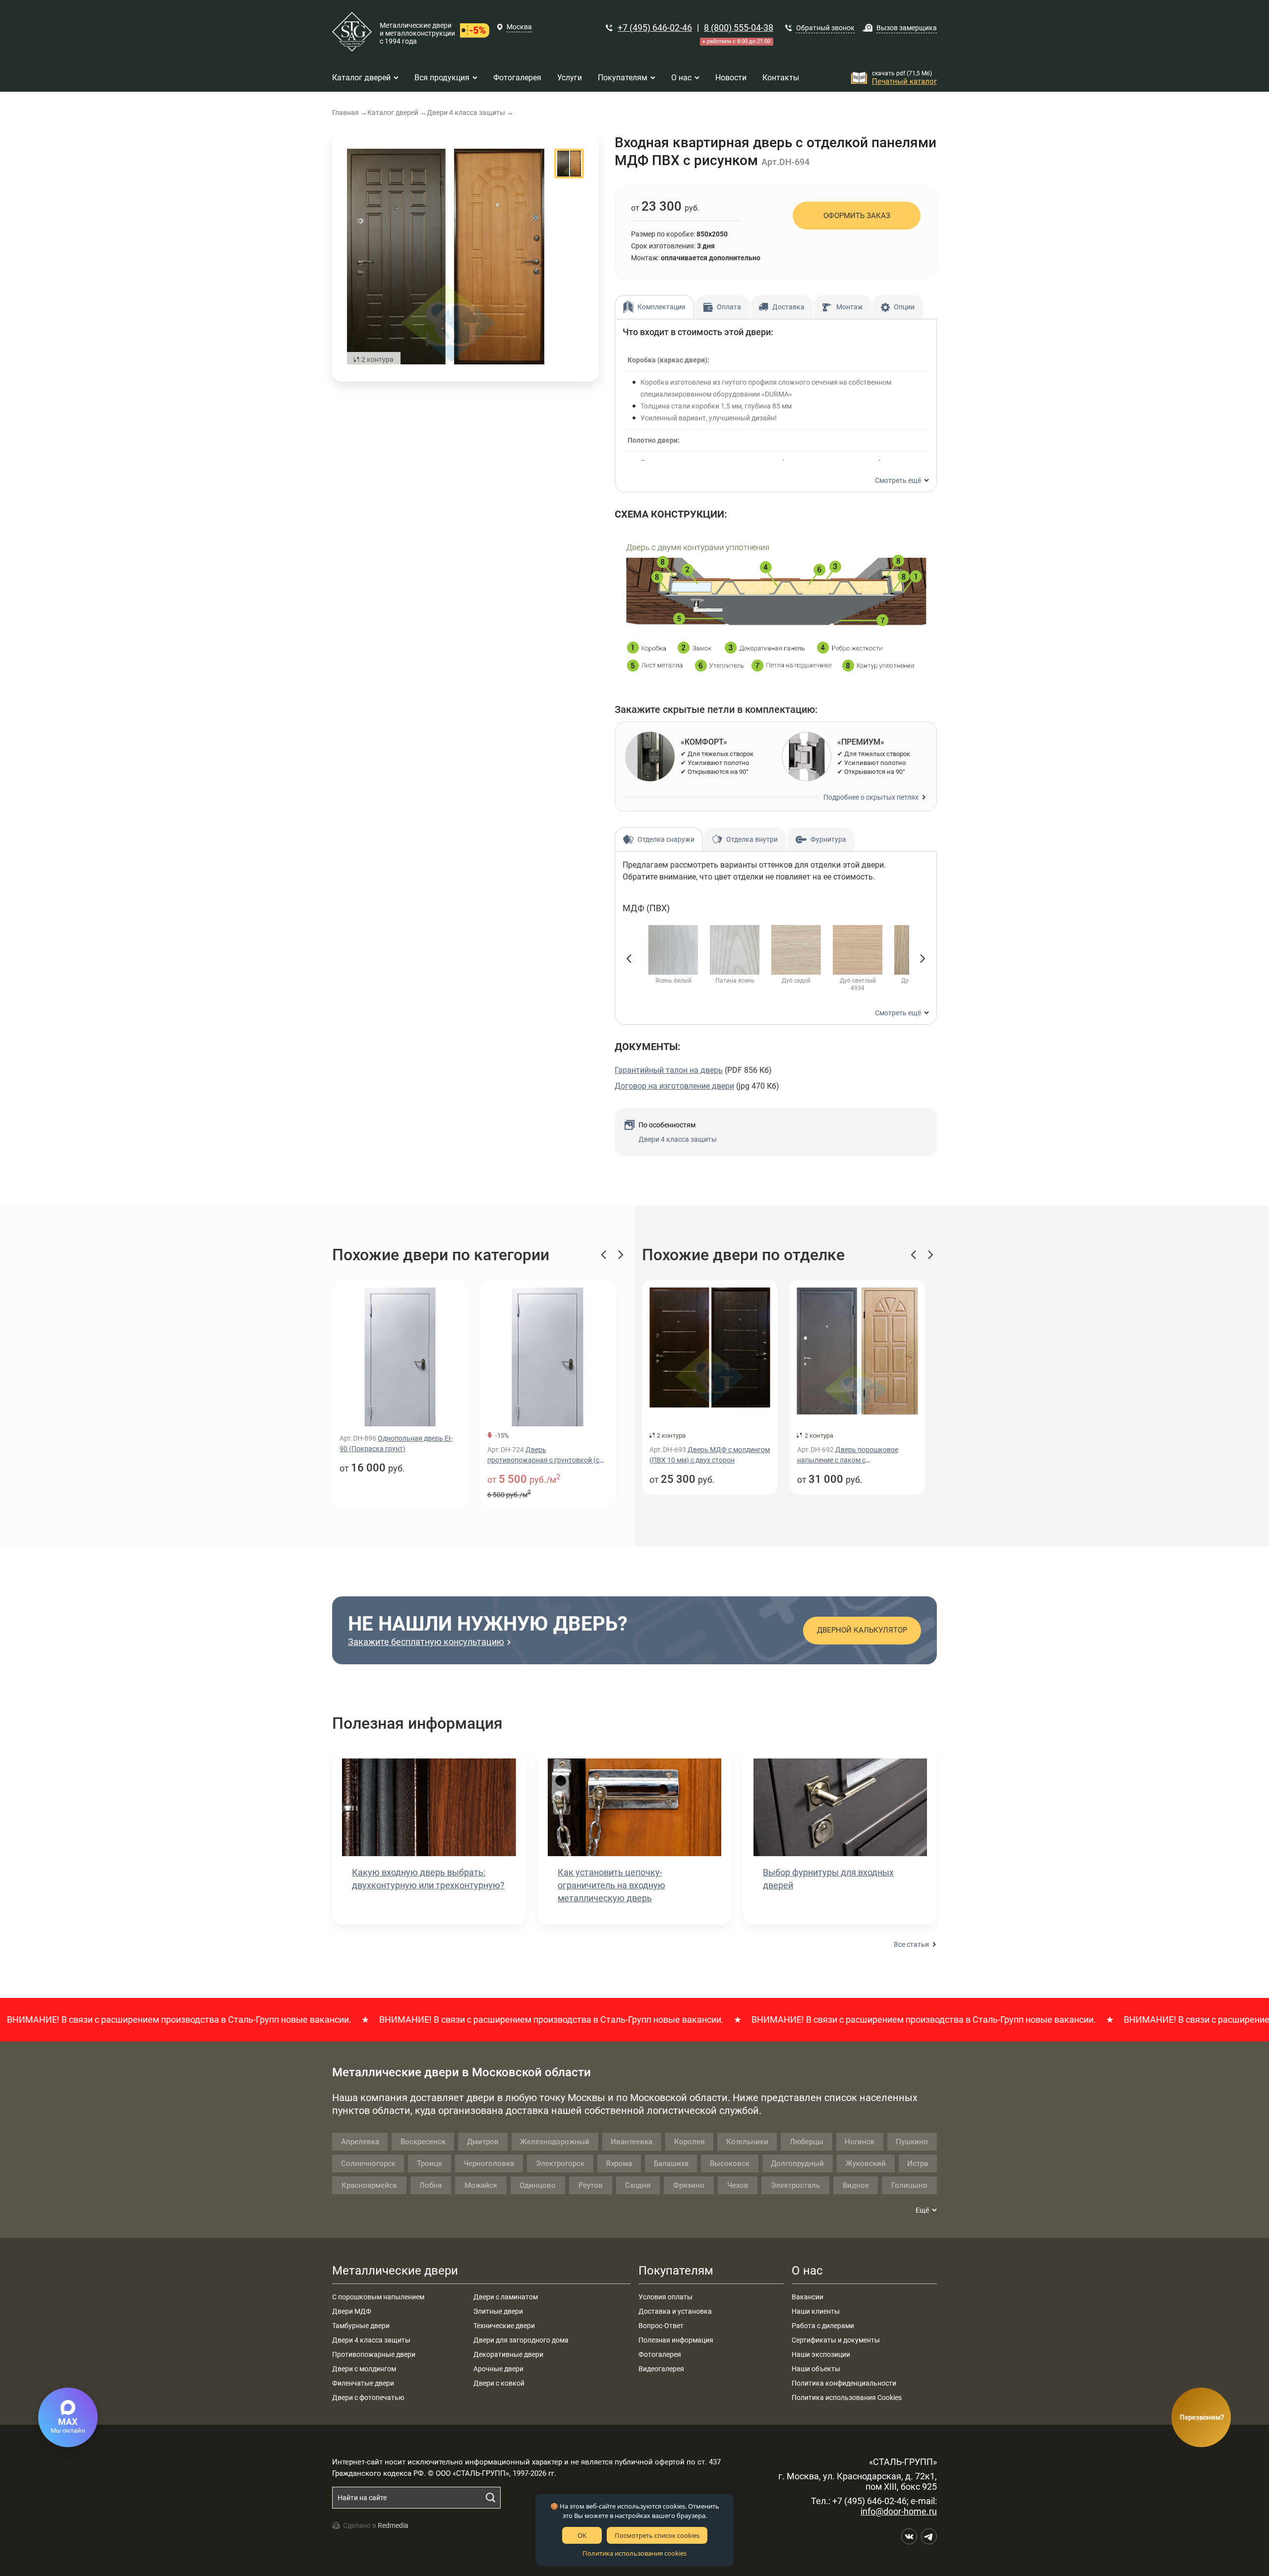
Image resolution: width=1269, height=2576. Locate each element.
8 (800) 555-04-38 (739, 28)
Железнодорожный (555, 2142)
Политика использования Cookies (847, 2398)
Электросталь (795, 2185)
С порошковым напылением (378, 2297)
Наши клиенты (816, 2311)
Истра (918, 2164)
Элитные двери (498, 2311)
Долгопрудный (797, 2164)
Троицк (430, 2164)
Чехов (738, 2185)
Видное (856, 2185)
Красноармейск (369, 2185)
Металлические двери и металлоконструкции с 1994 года (417, 33)
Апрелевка (360, 2142)
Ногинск (860, 2142)
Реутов (591, 2185)
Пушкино (912, 2142)
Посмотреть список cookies (657, 2535)
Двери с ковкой (499, 2383)
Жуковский (866, 2164)
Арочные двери (498, 2369)
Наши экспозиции (821, 2354)
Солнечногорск (368, 2164)
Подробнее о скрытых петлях (871, 797)
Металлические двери (395, 2271)
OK (582, 2535)
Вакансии (808, 2297)
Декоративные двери (508, 2354)
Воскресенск (423, 2142)
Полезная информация (676, 2340)
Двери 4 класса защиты (678, 1139)
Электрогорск (560, 2164)
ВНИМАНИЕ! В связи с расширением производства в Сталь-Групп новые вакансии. (484, 2020)
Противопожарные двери (374, 2354)
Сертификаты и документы (836, 2340)
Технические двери (504, 2326)
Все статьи (911, 1944)
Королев (690, 2142)
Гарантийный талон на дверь (669, 1070)
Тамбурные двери (361, 2326)
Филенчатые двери (363, 2383)
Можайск (481, 2185)
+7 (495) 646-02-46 (655, 28)
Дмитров (483, 2142)
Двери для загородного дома (521, 2340)
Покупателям (676, 2271)
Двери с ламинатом (506, 2297)
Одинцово (538, 2185)
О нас (807, 2271)
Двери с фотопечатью (368, 2398)
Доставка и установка (675, 2311)
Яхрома (619, 2164)
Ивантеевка (632, 2142)
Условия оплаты (665, 2297)
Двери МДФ (352, 2311)
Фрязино (689, 2185)
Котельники (747, 2142)
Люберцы (807, 2142)
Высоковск (730, 2164)
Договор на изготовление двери (674, 1086)
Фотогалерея (660, 2354)
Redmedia (393, 2525)
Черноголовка (489, 2164)
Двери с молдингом (364, 2369)
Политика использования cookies (634, 2553)
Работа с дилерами (823, 2326)
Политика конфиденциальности (844, 2383)
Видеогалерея (661, 2369)
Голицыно (909, 2185)
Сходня (638, 2185)
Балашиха (671, 2164)
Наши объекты (816, 2369)
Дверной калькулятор (862, 1630)
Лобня (431, 2185)
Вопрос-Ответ (661, 2326)
